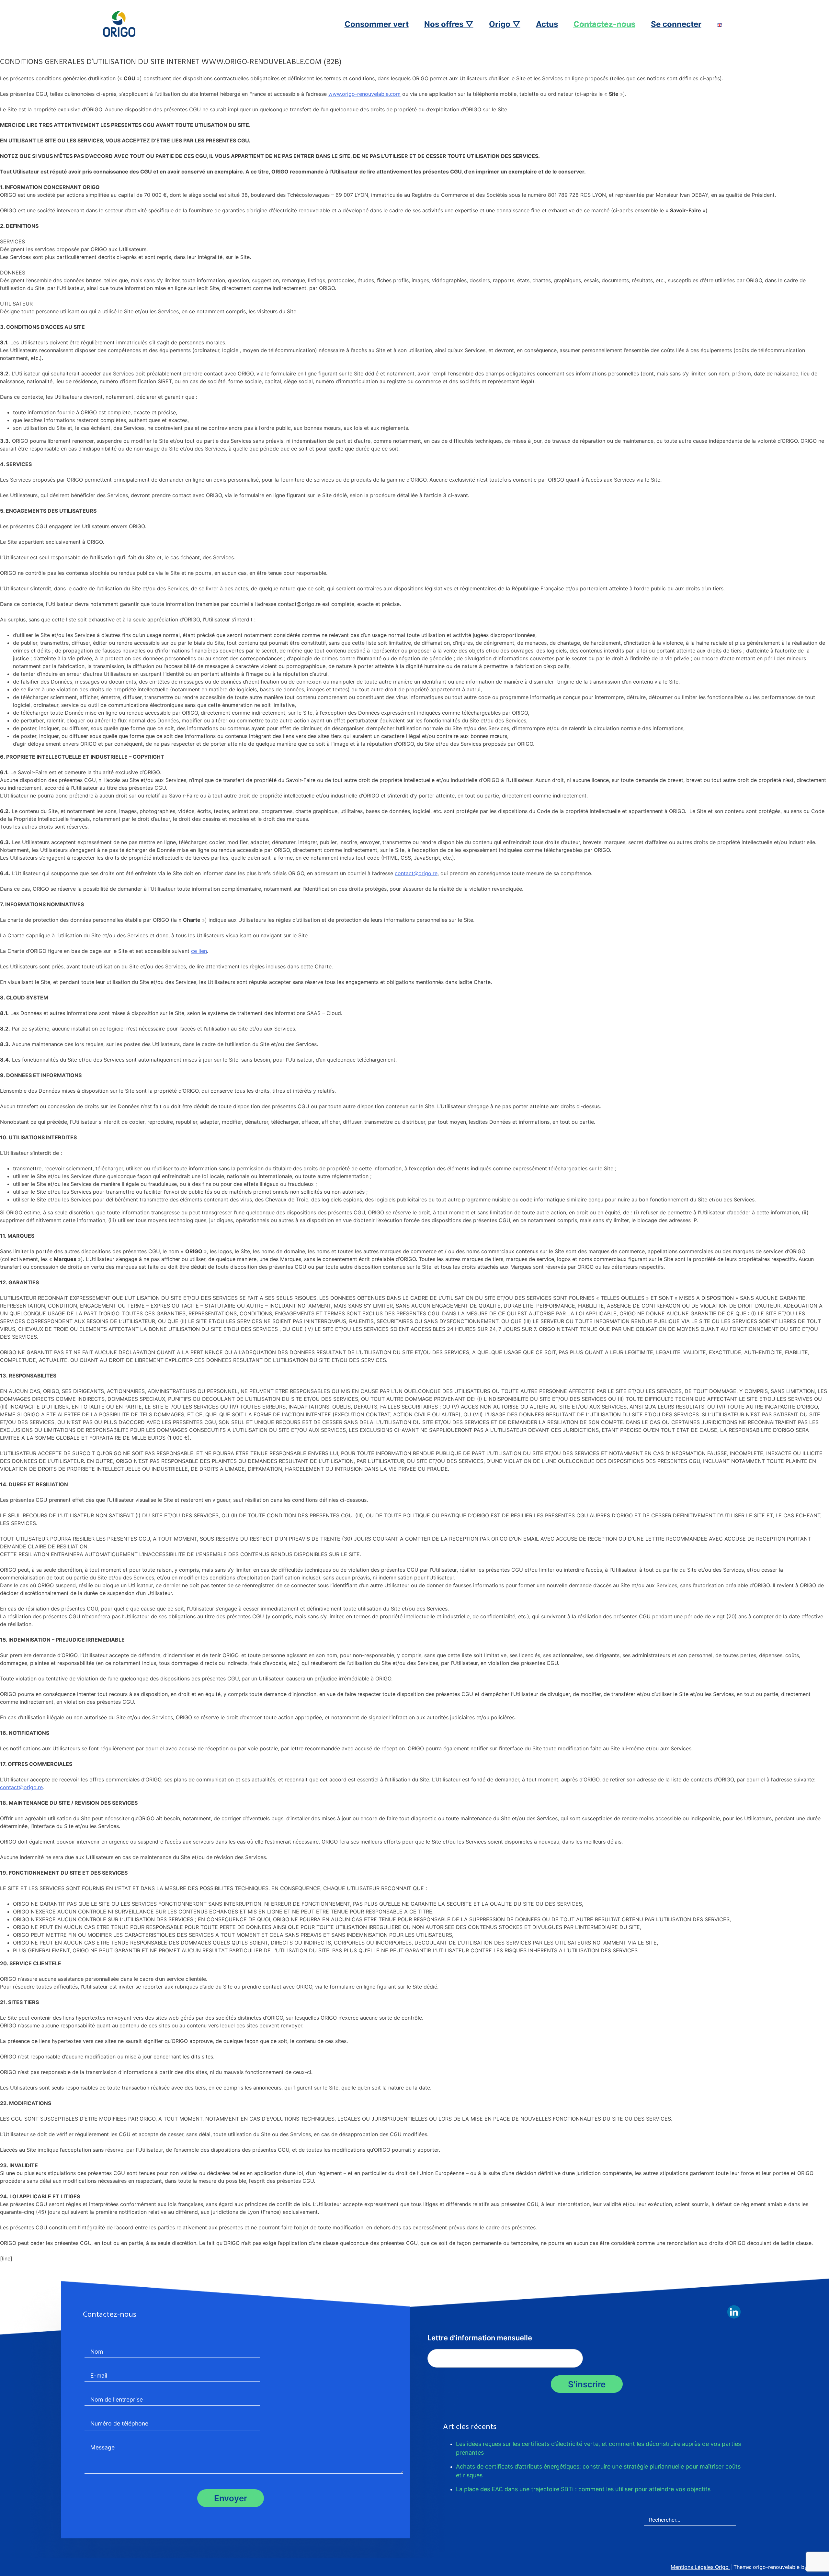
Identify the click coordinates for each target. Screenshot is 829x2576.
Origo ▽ (505, 24)
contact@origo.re (416, 873)
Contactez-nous (604, 24)
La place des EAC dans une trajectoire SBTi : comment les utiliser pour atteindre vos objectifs (584, 2489)
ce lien (199, 951)
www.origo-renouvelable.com (364, 94)
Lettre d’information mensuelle (480, 2338)
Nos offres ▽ (449, 24)
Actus (547, 24)
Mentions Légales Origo (700, 2567)
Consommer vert (377, 24)
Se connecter (676, 24)
